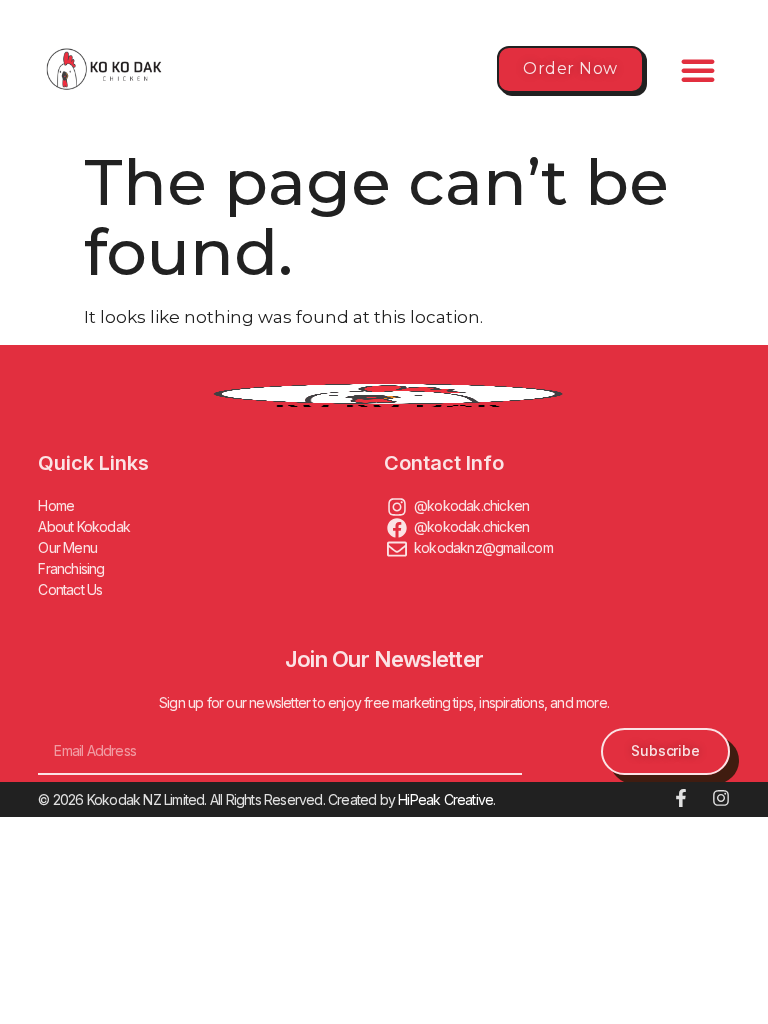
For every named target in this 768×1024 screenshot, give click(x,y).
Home (56, 505)
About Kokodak (84, 526)
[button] (698, 70)
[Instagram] (721, 798)
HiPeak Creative (445, 799)
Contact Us (70, 589)
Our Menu (67, 547)
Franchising (71, 568)
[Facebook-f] (681, 798)
